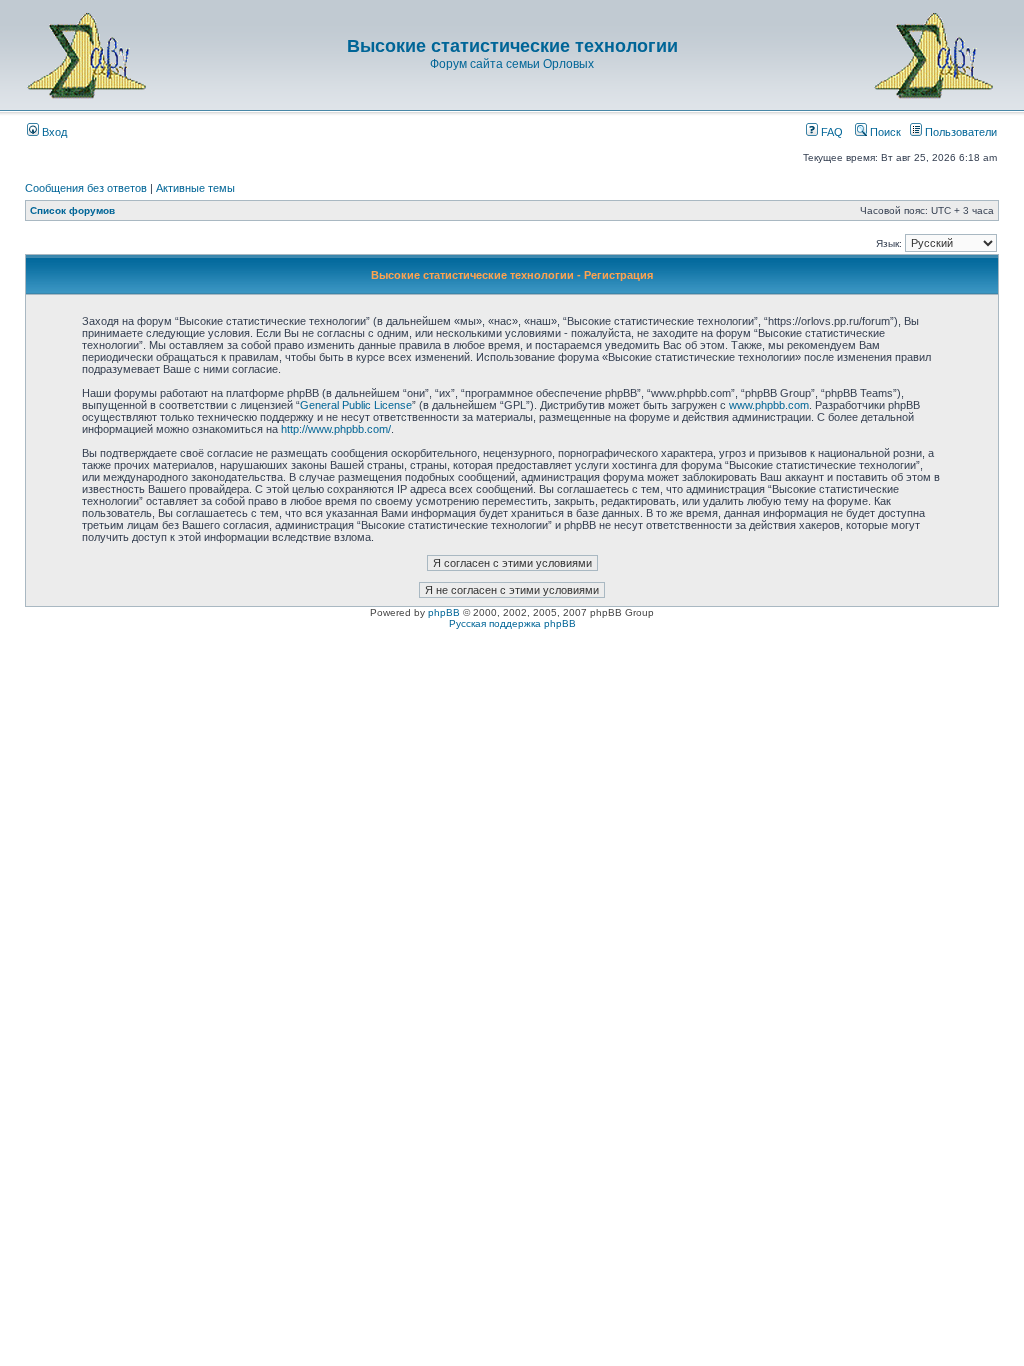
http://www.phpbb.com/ (336, 429)
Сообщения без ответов (86, 188)
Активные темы (195, 188)
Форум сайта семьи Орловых (512, 64)
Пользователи (959, 132)
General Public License (356, 405)
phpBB (444, 612)
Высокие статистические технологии (512, 46)
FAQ (830, 132)
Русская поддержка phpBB (512, 623)
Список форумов (72, 210)
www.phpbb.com (769, 405)
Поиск (884, 132)
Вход (53, 132)
